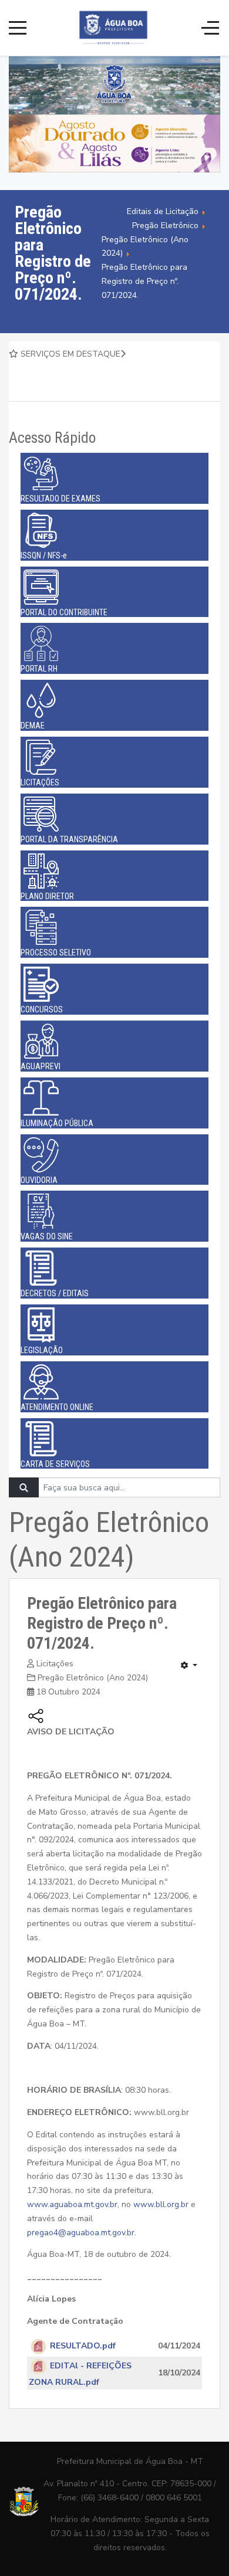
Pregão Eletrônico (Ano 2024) (93, 1678)
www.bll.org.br (161, 2204)
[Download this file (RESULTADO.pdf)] (39, 2346)
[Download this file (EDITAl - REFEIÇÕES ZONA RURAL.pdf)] (39, 2366)
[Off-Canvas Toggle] (210, 28)
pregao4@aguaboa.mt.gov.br (81, 2233)
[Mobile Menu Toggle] (18, 28)
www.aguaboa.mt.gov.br (72, 2204)
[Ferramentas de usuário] (189, 1666)
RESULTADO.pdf (83, 2346)
